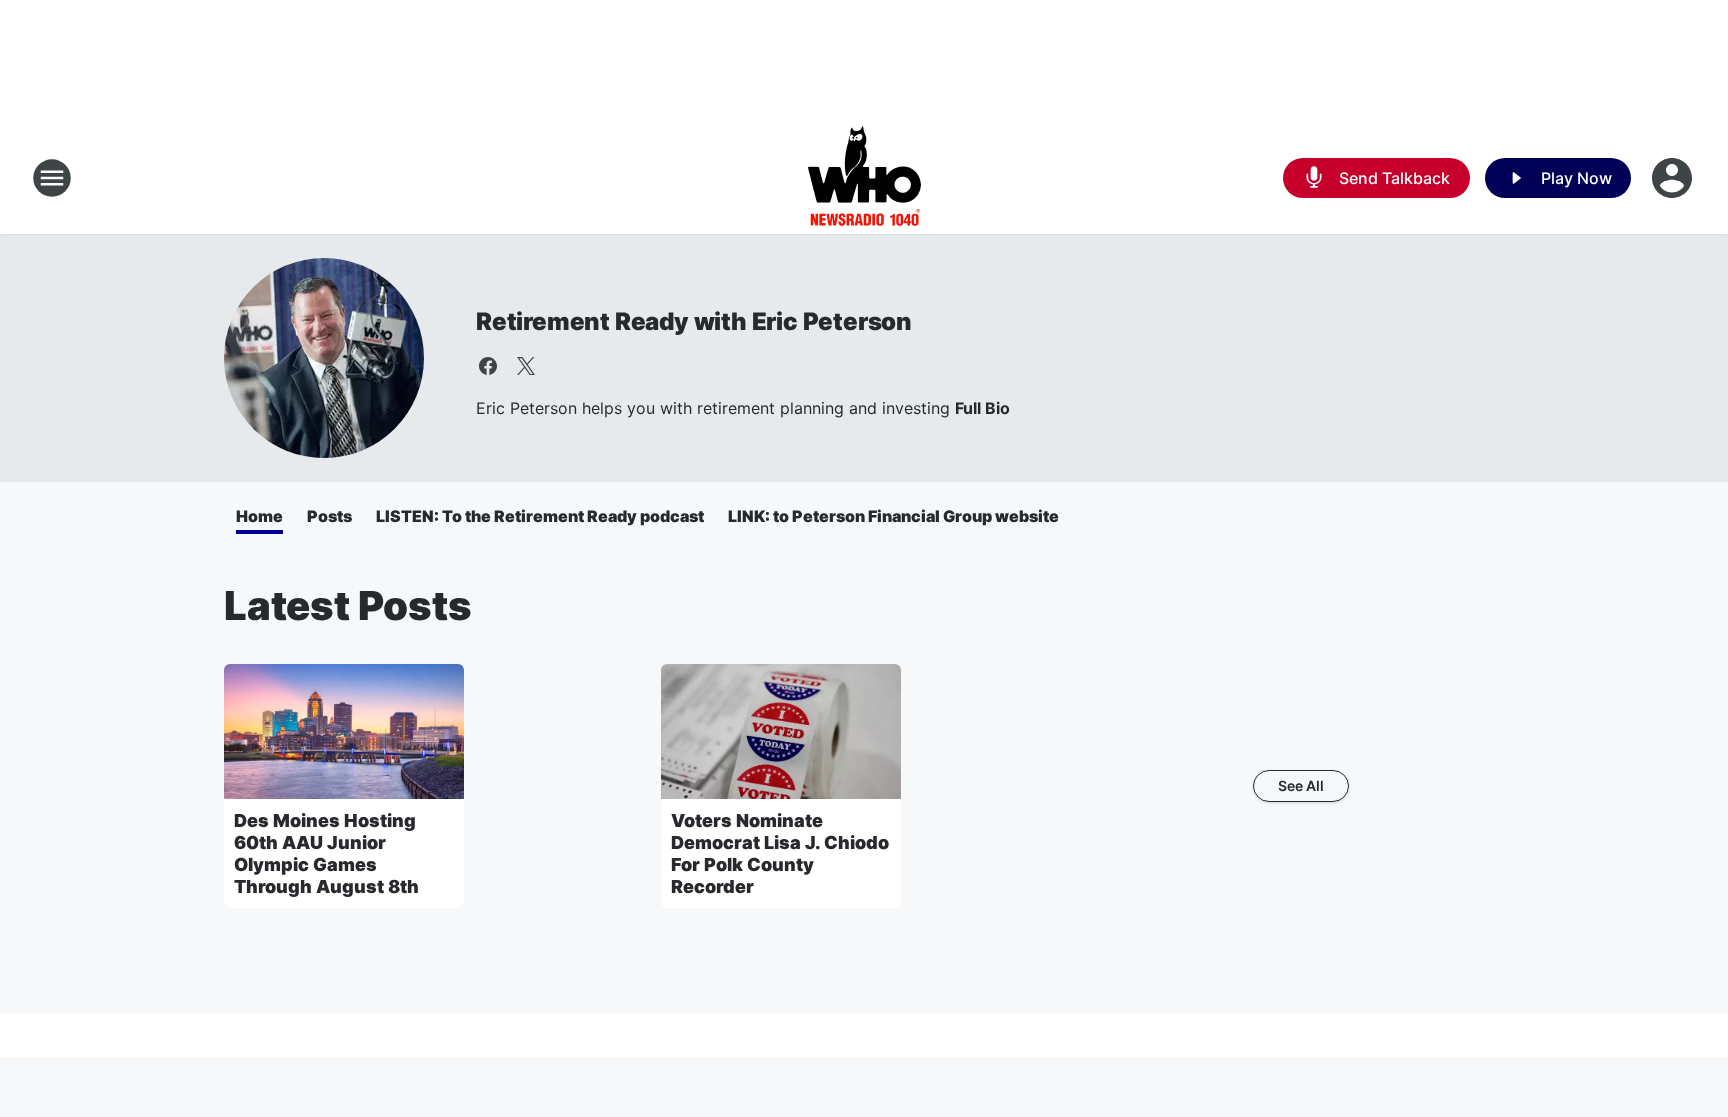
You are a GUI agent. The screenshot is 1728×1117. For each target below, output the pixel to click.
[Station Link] (864, 178)
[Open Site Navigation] (52, 178)
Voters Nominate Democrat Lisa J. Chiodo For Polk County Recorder (780, 853)
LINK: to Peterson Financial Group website (893, 516)
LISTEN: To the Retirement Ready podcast (540, 516)
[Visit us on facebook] (488, 366)
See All (1301, 785)
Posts (329, 516)
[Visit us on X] (526, 366)
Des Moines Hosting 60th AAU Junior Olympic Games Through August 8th (326, 853)
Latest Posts (348, 605)
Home (259, 516)
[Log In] (1674, 178)
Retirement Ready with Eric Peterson (694, 321)
